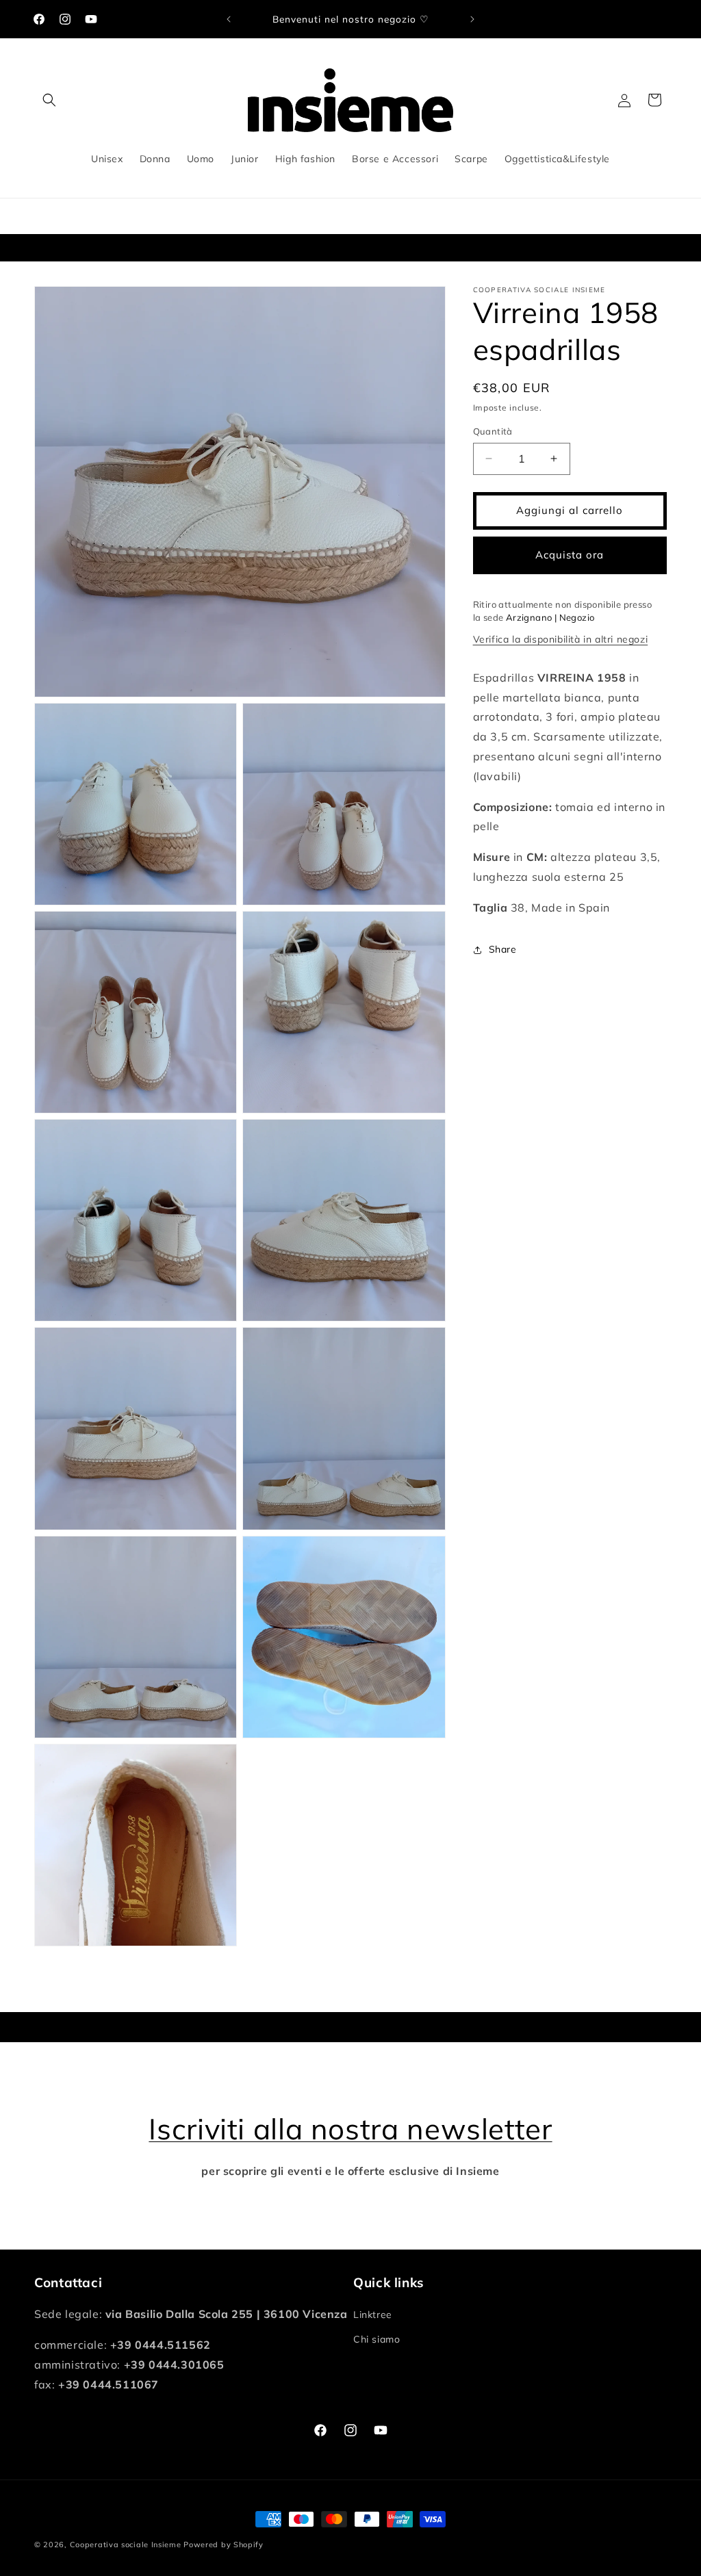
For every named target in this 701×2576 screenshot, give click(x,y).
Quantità (493, 431)
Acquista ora (570, 555)
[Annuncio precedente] (229, 19)
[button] (49, 100)
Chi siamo (377, 2339)
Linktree (373, 2315)
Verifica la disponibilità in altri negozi (561, 639)
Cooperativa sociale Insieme (126, 2545)
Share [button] (503, 949)
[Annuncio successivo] (472, 19)
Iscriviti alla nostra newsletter (350, 2129)
